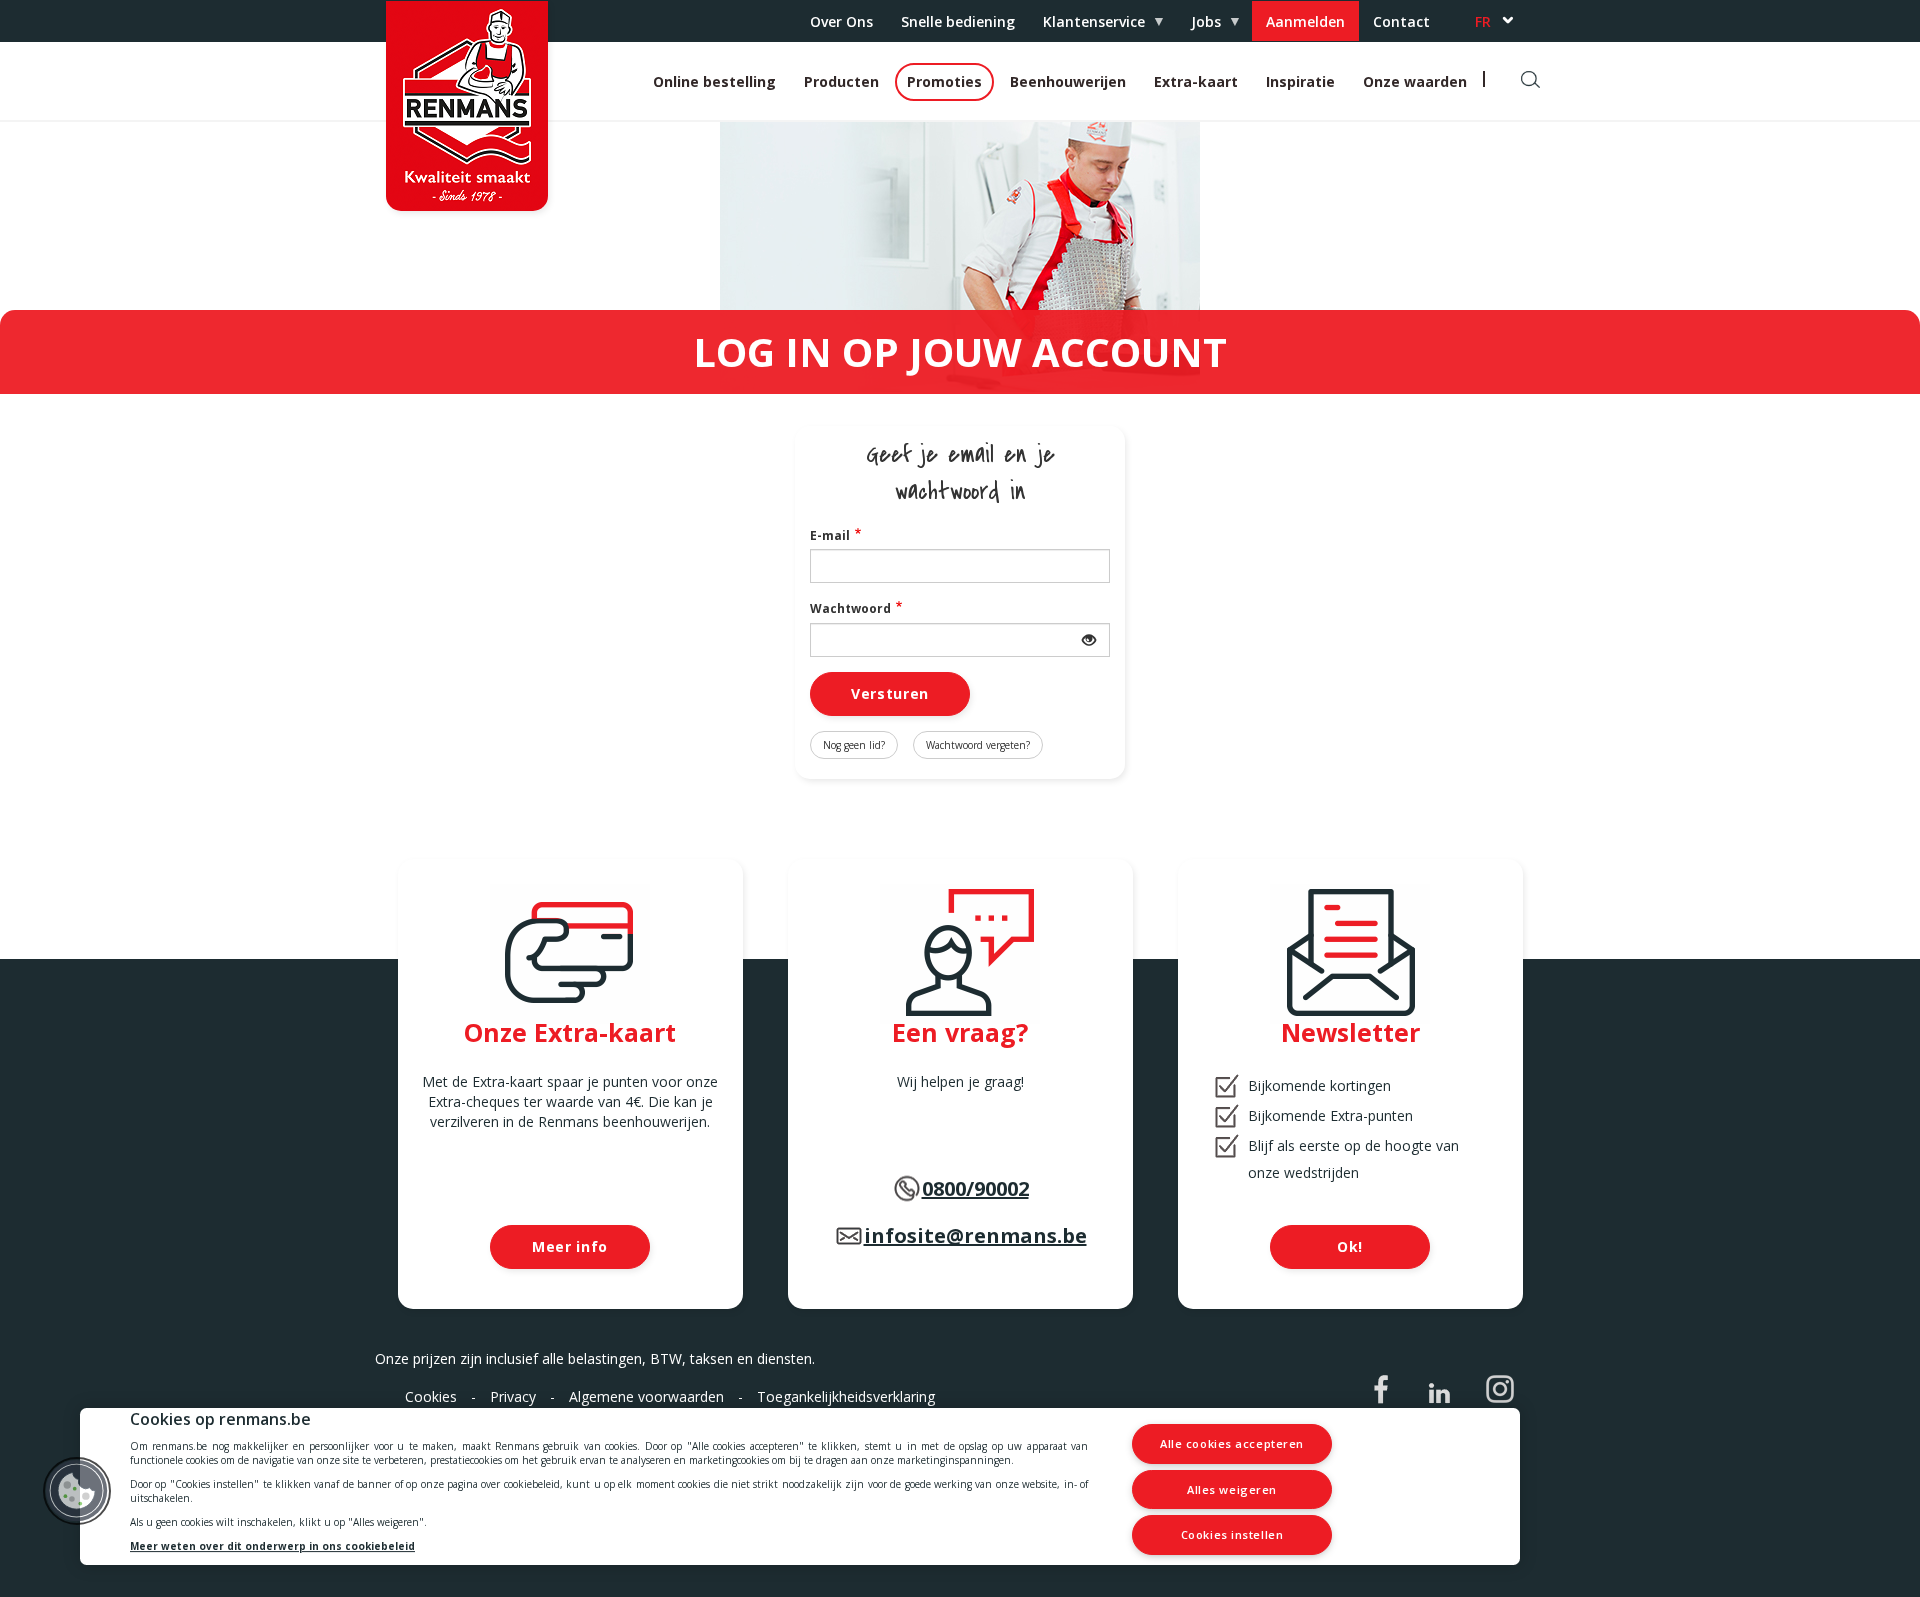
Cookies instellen (1232, 1534)
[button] (77, 1491)
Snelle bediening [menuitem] (958, 21)
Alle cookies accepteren (1232, 1443)
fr (1483, 21)
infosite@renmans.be (975, 1235)
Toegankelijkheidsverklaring (846, 1396)
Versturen (890, 693)
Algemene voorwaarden (646, 1396)
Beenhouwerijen (1068, 81)
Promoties (944, 81)
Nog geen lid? (854, 745)
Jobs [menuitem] (1199, 26)
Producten (841, 81)
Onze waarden (1415, 81)
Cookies (431, 1396)
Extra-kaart (1196, 81)
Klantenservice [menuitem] (1087, 26)
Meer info (570, 1246)
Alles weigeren (1232, 1489)
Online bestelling (714, 81)
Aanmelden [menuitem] (1305, 21)
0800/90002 (975, 1188)
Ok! (1350, 1246)
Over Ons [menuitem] (841, 21)
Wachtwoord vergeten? (978, 745)
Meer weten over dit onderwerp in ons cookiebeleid (272, 1547)
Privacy (513, 1396)
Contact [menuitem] (1401, 21)
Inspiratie (1300, 81)
